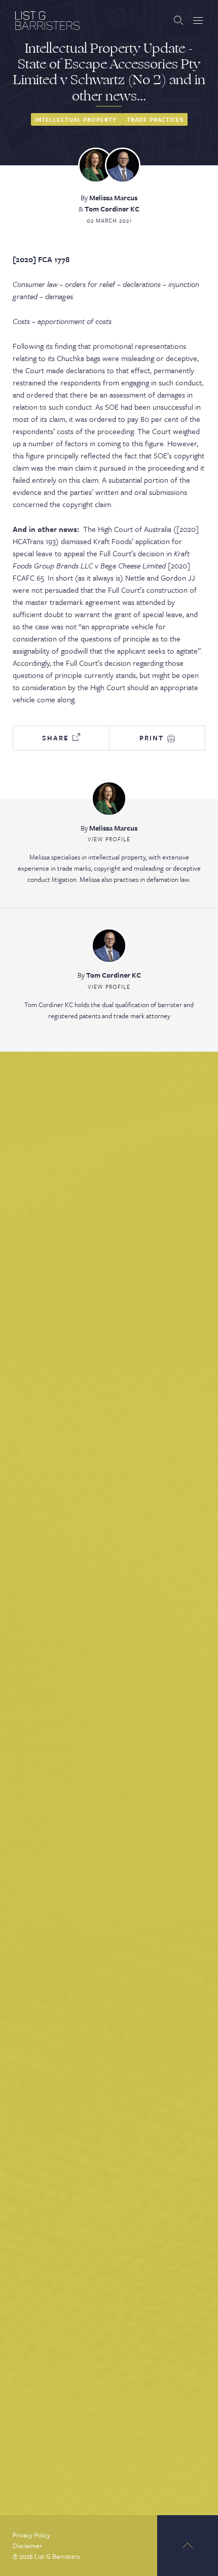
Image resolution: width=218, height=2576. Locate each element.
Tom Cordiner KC (112, 209)
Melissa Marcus (113, 198)
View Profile (109, 839)
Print (153, 738)
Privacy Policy (31, 2535)
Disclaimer (27, 2546)
